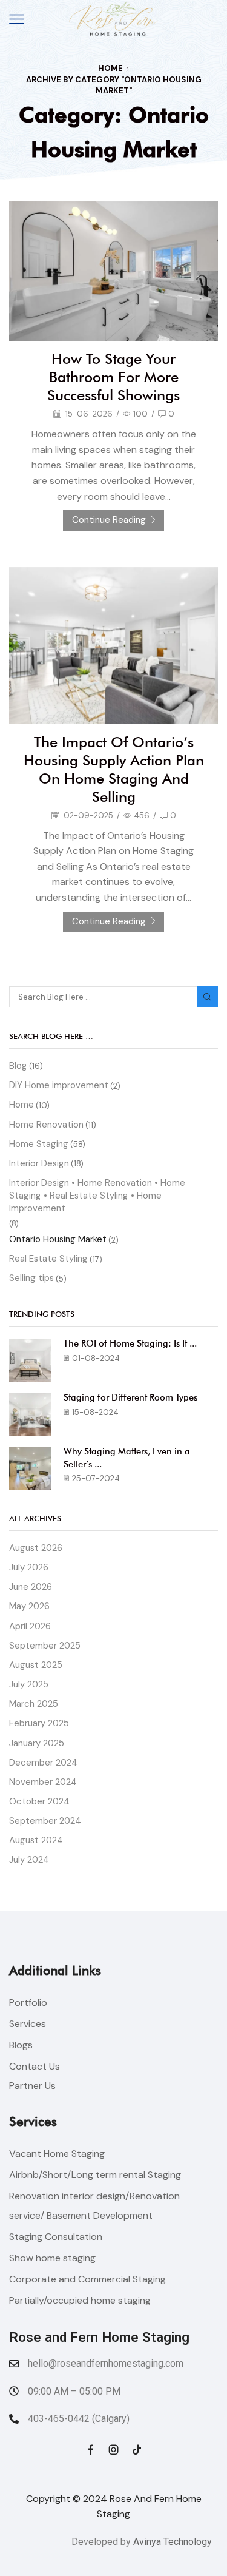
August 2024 (36, 1840)
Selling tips (31, 1278)
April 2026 (30, 1626)
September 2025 (45, 1646)
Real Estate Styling (48, 1259)
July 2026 (29, 1567)
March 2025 (34, 1704)
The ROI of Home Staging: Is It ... (130, 1343)
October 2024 (39, 1801)
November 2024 (43, 1782)
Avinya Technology (173, 2542)
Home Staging (39, 1144)
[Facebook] (91, 2450)
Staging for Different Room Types (130, 1397)
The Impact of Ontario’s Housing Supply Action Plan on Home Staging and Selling (114, 769)
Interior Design (39, 1163)
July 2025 (29, 1684)
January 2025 (37, 1743)
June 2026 (31, 1587)
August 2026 (36, 1548)
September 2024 (45, 1821)
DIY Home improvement (59, 1085)
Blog (18, 1066)
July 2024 (29, 1860)
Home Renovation (46, 1125)
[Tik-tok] (137, 2450)
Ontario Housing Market (58, 1239)
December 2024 (43, 1763)
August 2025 (36, 1665)
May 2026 (29, 1606)
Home (110, 68)
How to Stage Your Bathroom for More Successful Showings (113, 377)
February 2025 (39, 1723)
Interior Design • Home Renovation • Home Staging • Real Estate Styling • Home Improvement (97, 1196)
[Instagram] (114, 2450)
